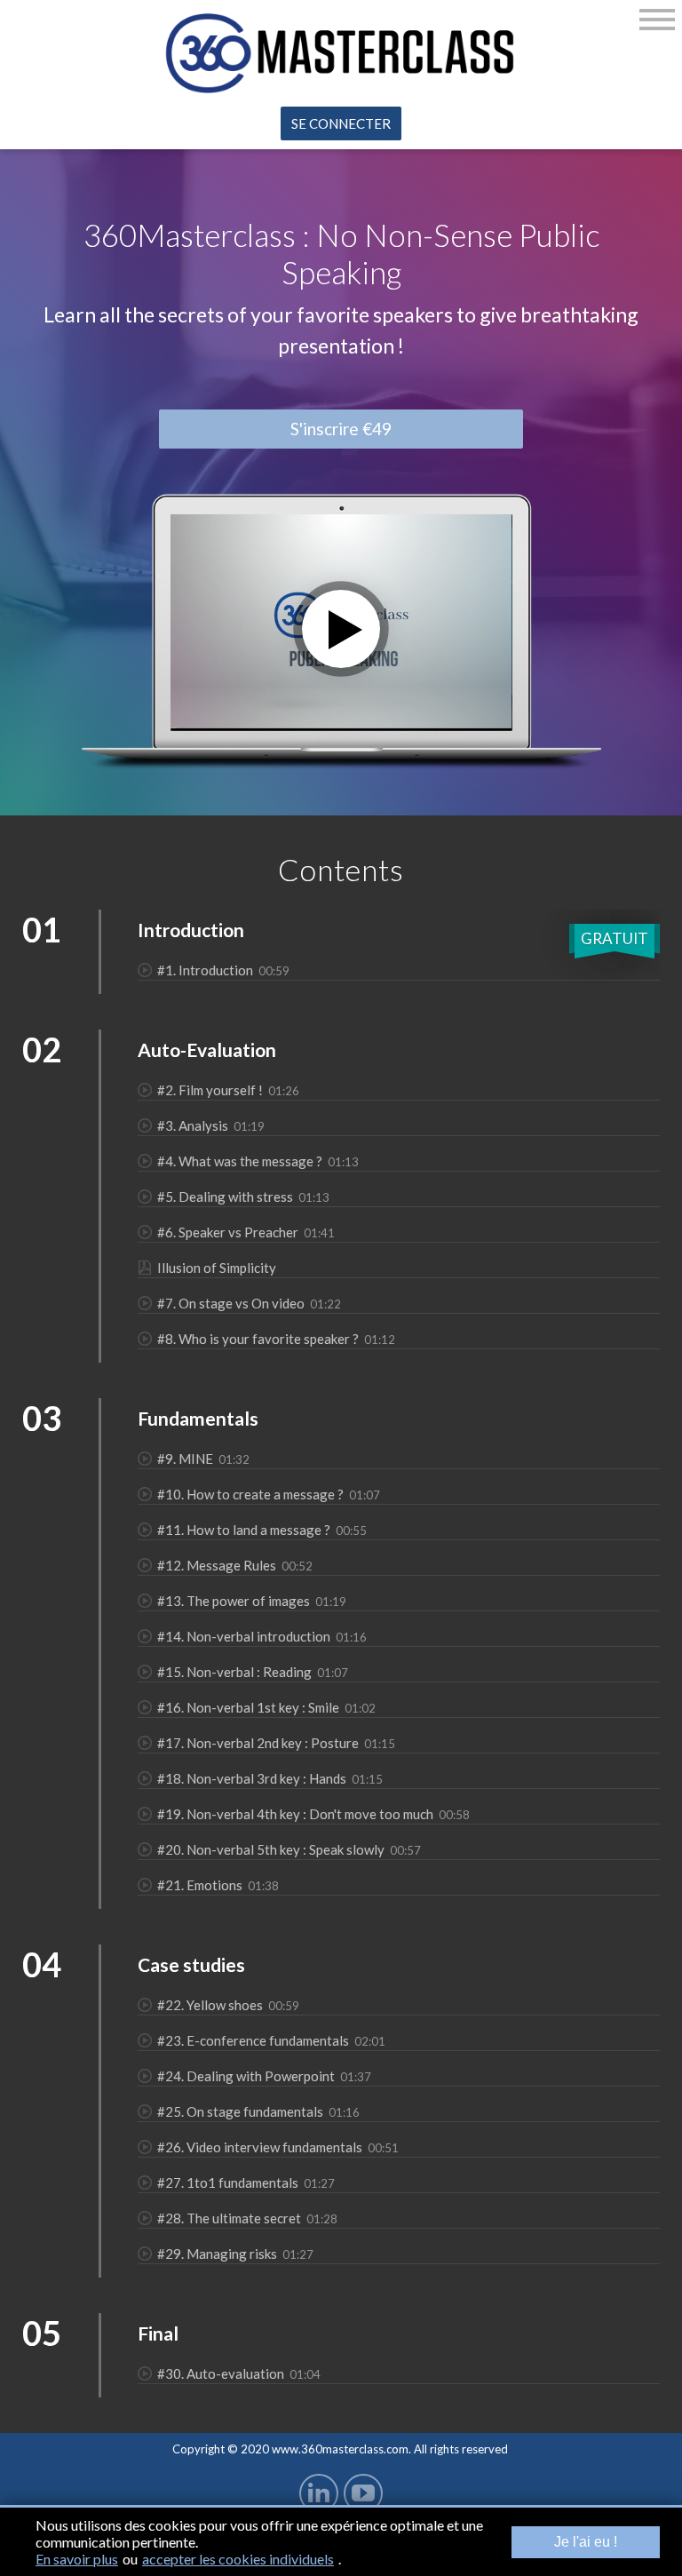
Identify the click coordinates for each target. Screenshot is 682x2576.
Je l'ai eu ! (586, 2542)
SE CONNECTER (341, 123)
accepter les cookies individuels (238, 2559)
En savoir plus (77, 2559)
